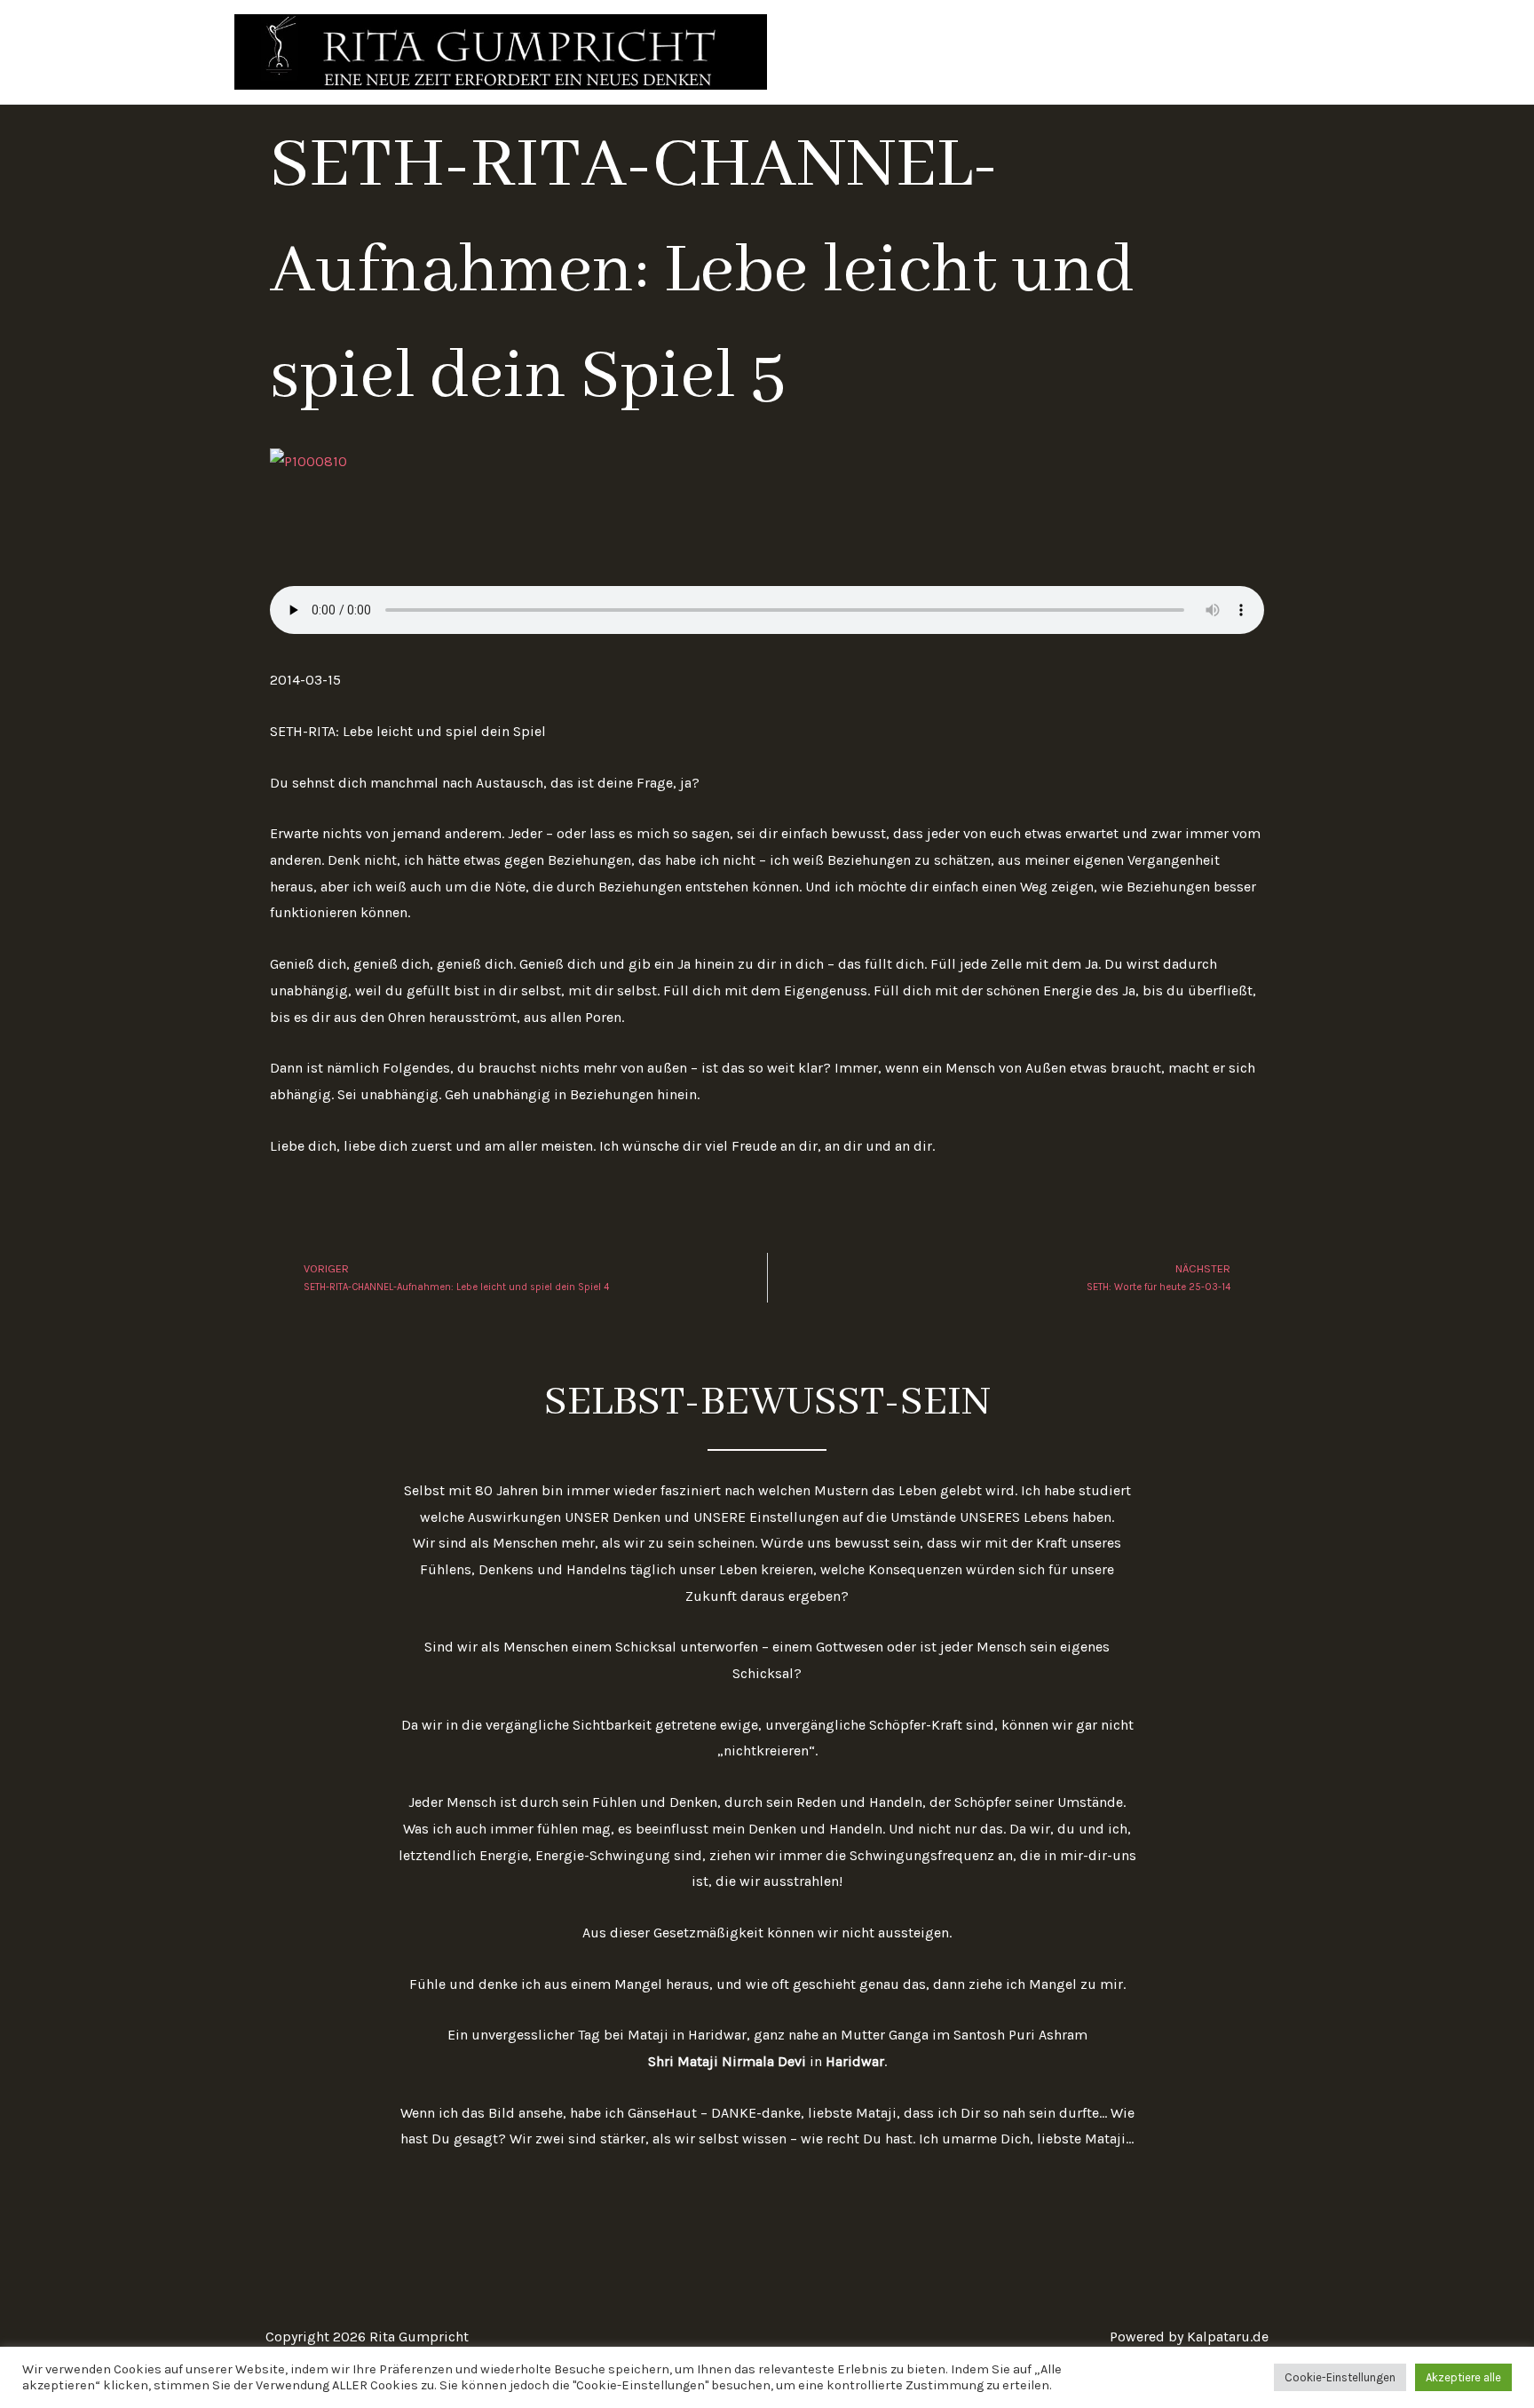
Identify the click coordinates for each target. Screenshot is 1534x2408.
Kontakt (1260, 51)
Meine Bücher (1162, 51)
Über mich (1057, 51)
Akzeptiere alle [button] (1463, 2377)
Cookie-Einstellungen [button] (1340, 2377)
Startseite (964, 51)
